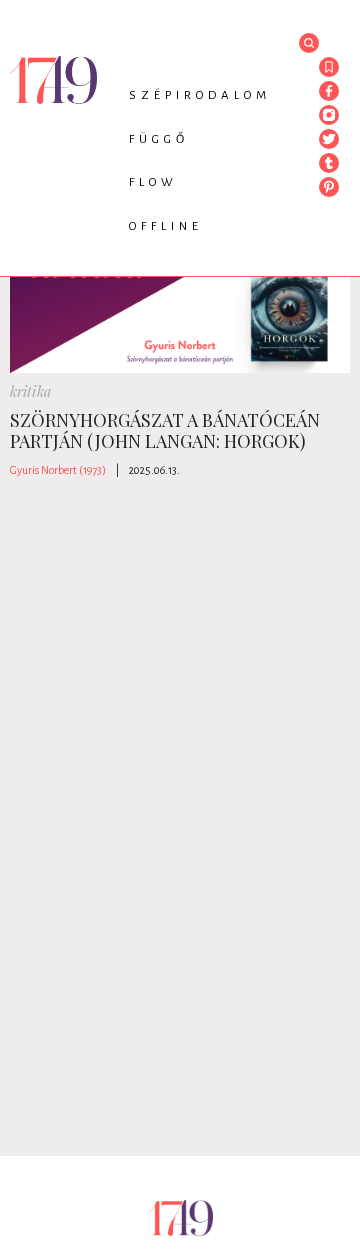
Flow (153, 182)
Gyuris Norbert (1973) (58, 470)
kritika (30, 391)
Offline (166, 226)
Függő (159, 139)
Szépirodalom (200, 95)
